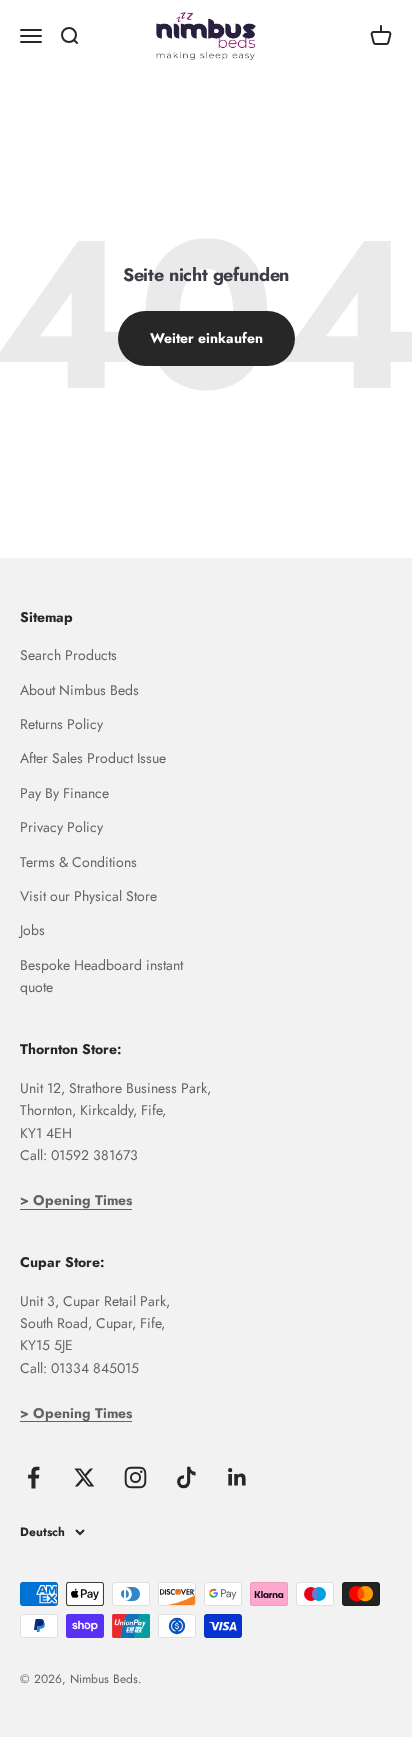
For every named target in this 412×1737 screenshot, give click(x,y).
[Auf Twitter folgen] (84, 1477)
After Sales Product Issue (93, 758)
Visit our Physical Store (88, 896)
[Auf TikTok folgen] (186, 1477)
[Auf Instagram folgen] (135, 1477)
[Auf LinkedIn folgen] (237, 1477)
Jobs (32, 930)
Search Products (68, 655)
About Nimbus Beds (79, 690)
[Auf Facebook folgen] (33, 1477)
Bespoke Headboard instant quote (101, 976)
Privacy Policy (61, 827)
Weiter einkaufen (206, 338)
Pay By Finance (64, 793)
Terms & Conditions (78, 862)
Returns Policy (61, 724)
